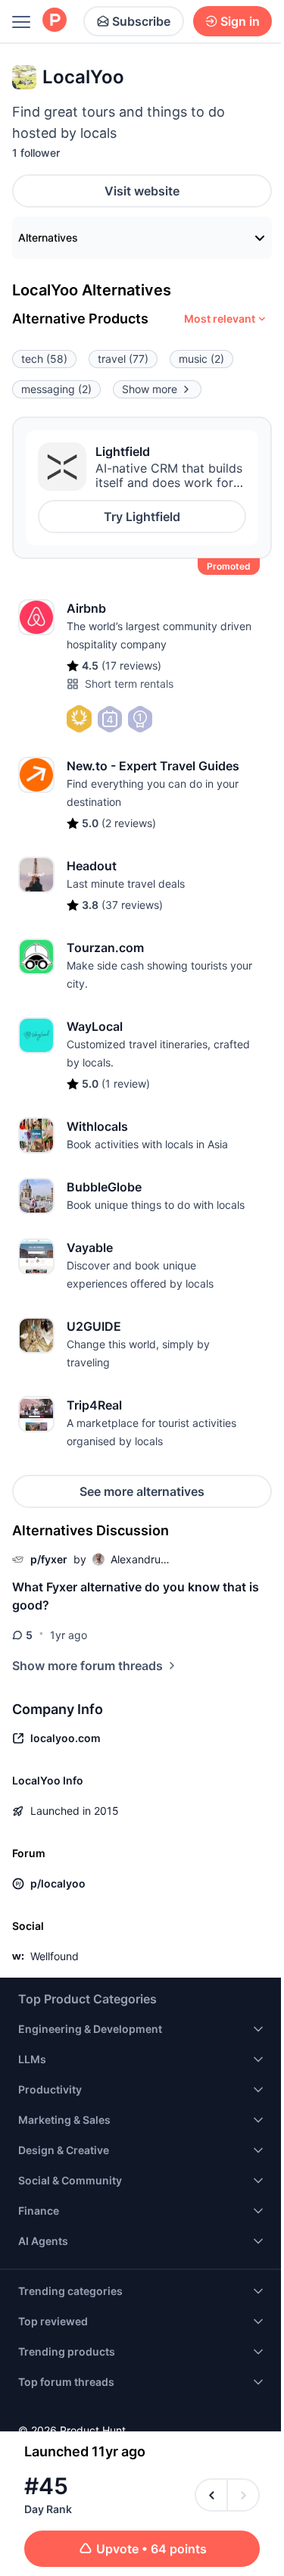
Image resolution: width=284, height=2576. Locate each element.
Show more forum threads (87, 1666)
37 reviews (132, 905)
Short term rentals (129, 684)
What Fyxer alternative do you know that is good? (136, 1596)
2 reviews (129, 823)
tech (44, 359)
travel (123, 359)
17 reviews (131, 665)
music (201, 359)
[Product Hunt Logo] (55, 21)
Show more (150, 389)
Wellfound (55, 1956)
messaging (56, 389)
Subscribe (141, 21)
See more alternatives (142, 1491)
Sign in (240, 21)
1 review (126, 1083)
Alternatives (48, 237)
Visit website (142, 191)
